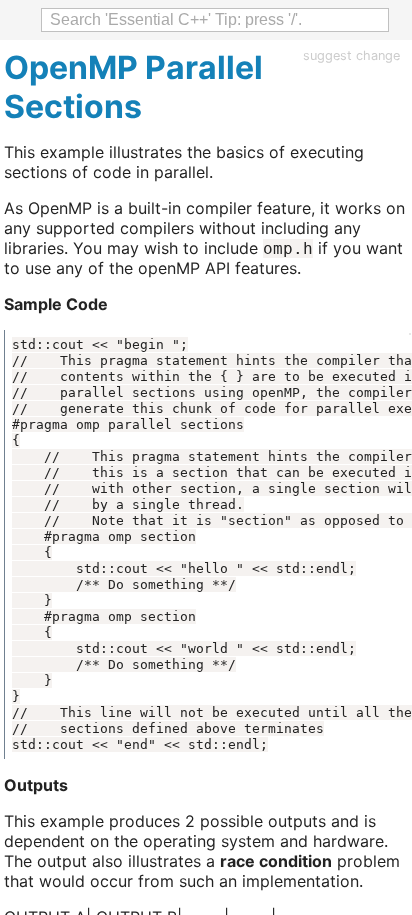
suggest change (351, 55)
